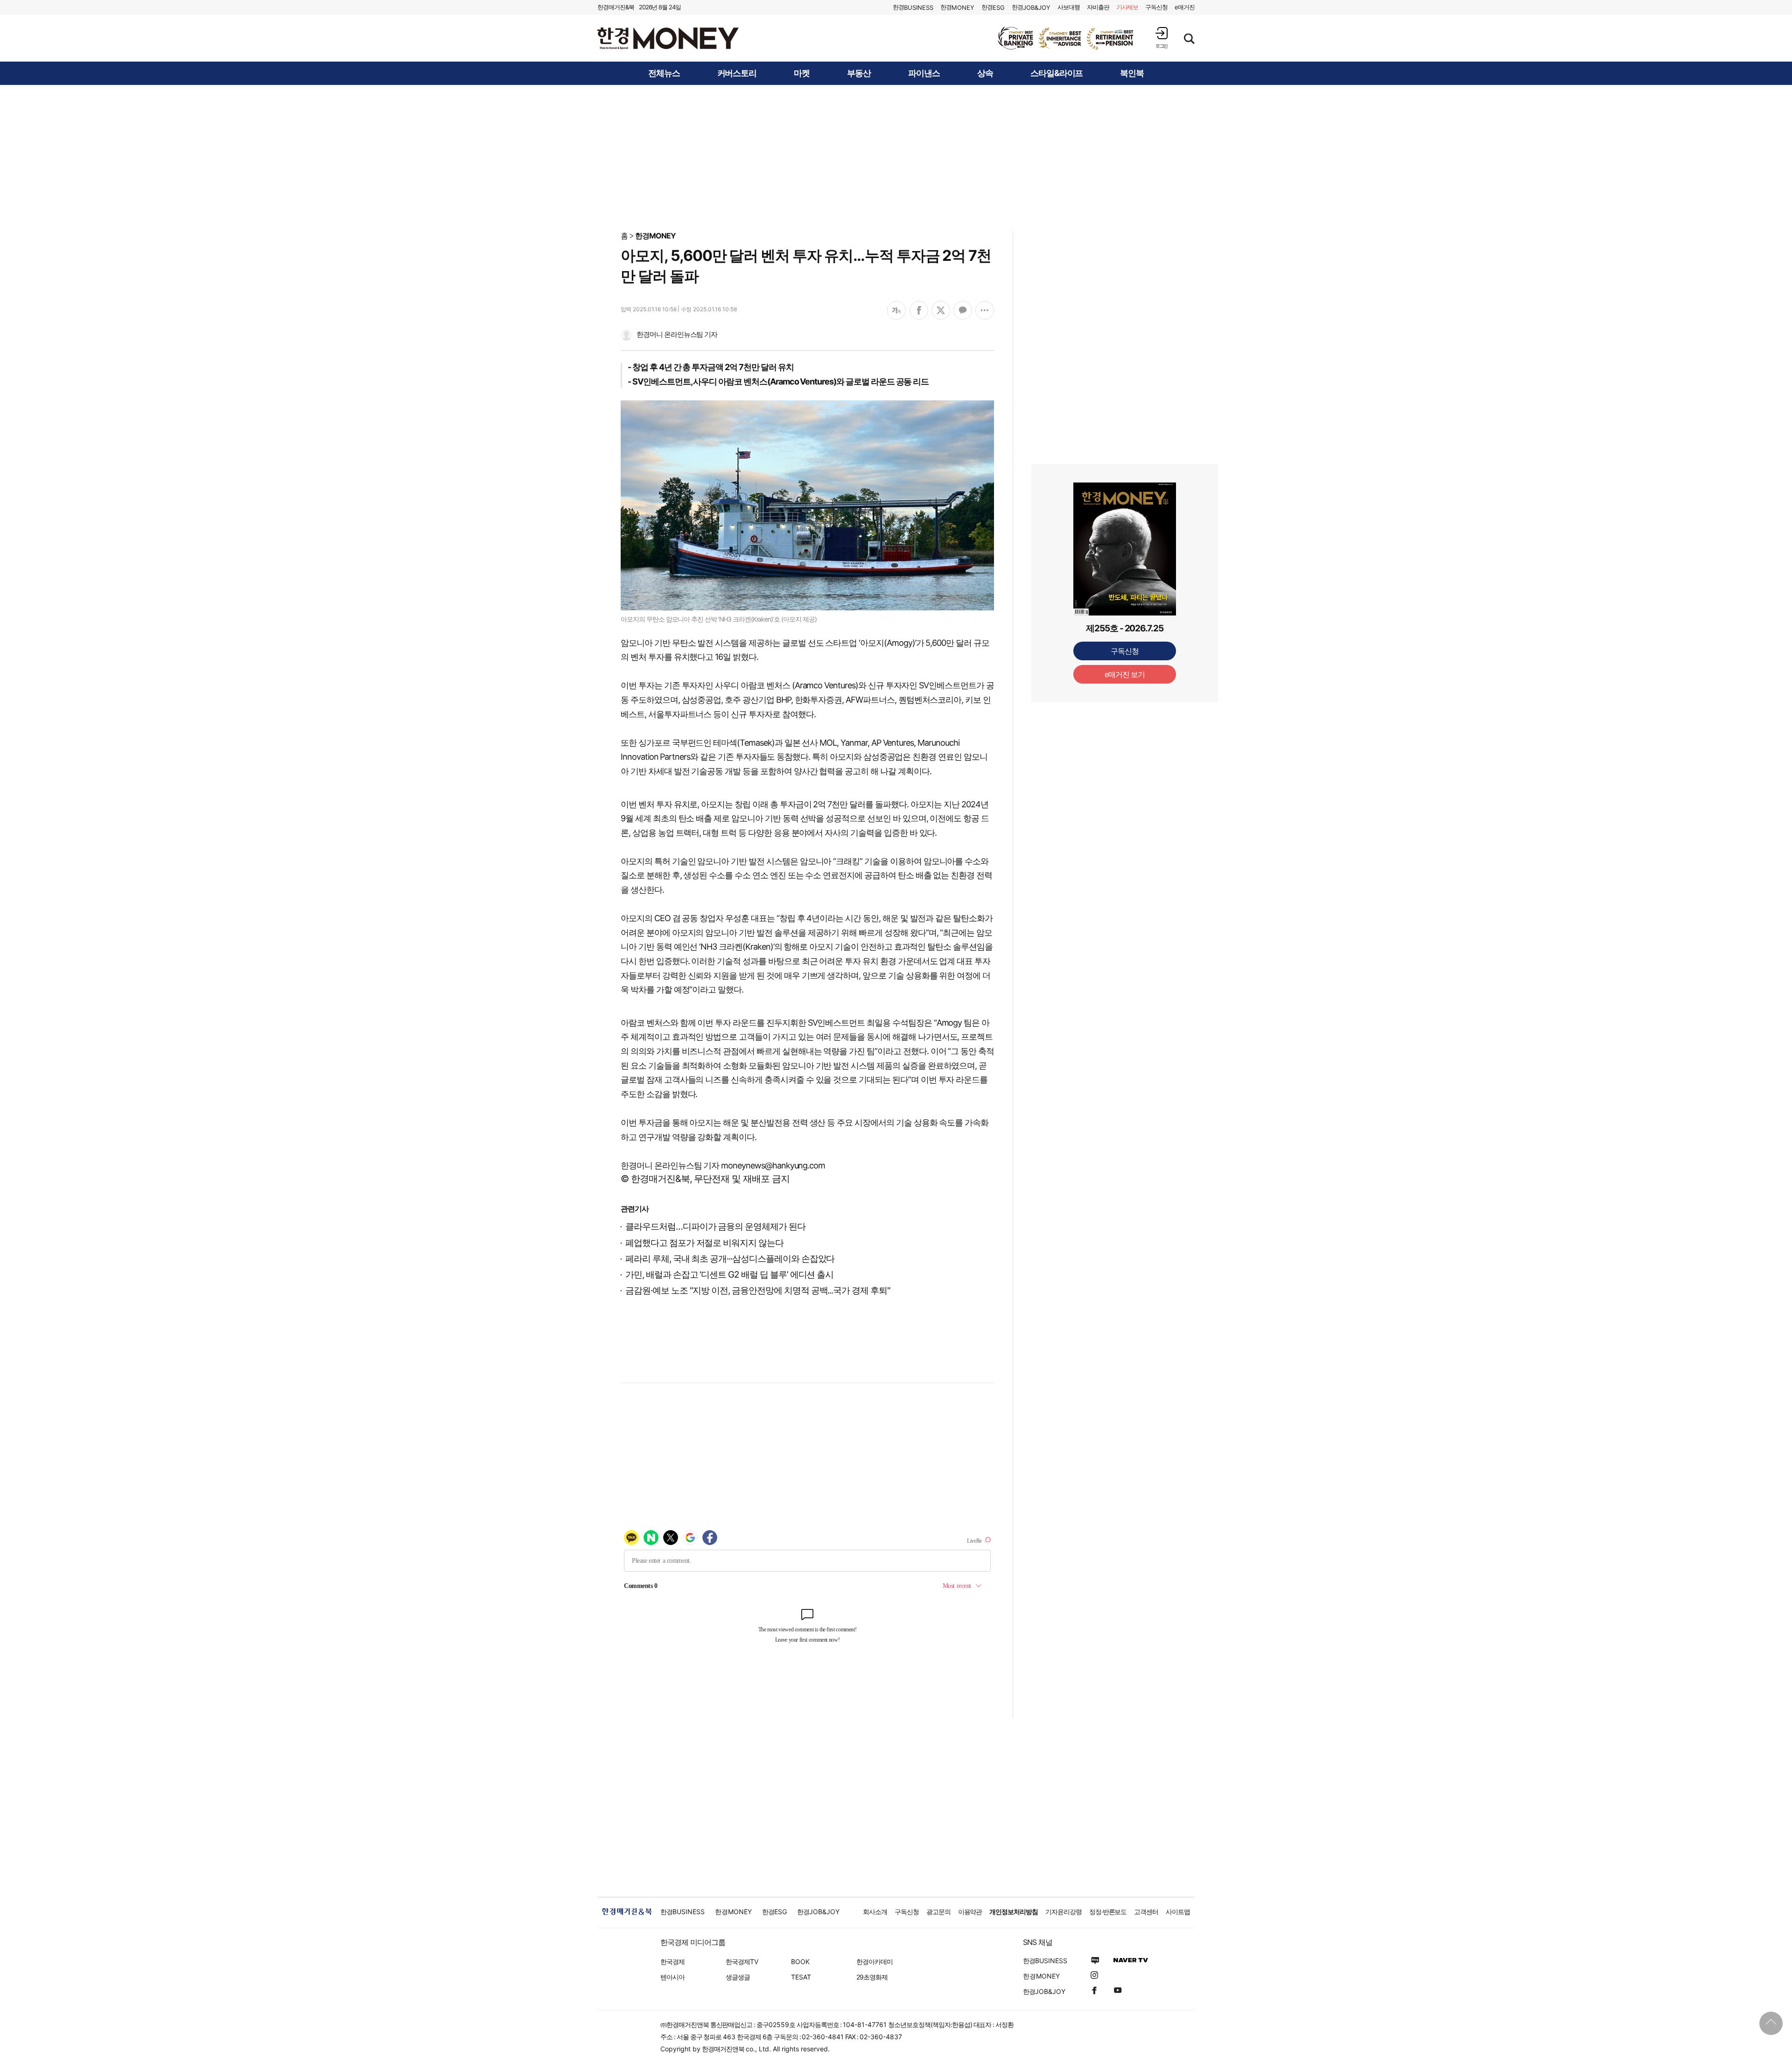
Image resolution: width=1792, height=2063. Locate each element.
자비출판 (1098, 7)
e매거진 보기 (1125, 501)
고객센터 (1146, 1912)
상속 (985, 73)
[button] (1162, 38)
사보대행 (1069, 7)
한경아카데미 (875, 1962)
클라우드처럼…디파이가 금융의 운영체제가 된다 (715, 1227)
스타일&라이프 (1057, 73)
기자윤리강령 (1064, 1912)
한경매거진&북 (616, 7)
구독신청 (1156, 7)
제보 (1127, 7)
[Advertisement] (896, 157)
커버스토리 (737, 73)
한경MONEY (655, 236)
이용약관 (970, 1912)
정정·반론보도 (1108, 1912)
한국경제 (672, 1962)
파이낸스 (924, 73)
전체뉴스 (664, 73)
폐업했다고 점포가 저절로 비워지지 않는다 (704, 1243)
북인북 (1132, 73)
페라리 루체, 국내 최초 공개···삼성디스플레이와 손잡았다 (730, 1259)
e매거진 (1185, 7)
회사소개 (875, 1912)
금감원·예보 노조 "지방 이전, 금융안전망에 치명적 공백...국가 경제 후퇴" (758, 1290)
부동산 (859, 73)
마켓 (802, 73)
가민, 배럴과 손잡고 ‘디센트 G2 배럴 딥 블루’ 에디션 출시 (729, 1275)
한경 (913, 7)
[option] (1066, 38)
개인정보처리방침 (1014, 1912)
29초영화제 (872, 1977)
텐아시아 (672, 1977)
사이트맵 (1178, 1912)
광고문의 (938, 1912)
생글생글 (738, 1977)
